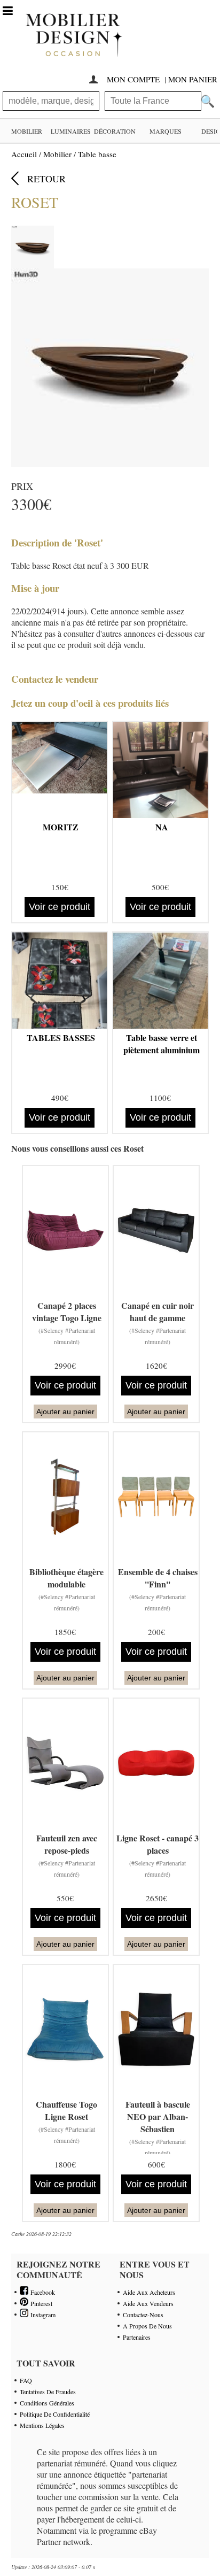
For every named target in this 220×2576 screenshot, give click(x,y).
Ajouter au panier (65, 1412)
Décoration (115, 131)
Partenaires (137, 2337)
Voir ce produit (60, 907)
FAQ (26, 2380)
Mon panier (193, 79)
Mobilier (27, 131)
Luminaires (71, 131)
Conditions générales (47, 2403)
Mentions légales (42, 2425)
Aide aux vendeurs (148, 2303)
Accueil (24, 154)
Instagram (42, 2315)
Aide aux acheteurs (149, 2292)
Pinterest (40, 2303)
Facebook (42, 2292)
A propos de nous (147, 2326)
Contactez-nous (143, 2315)
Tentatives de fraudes (48, 2392)
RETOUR (46, 179)
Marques (166, 131)
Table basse (97, 154)
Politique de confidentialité (55, 2414)
